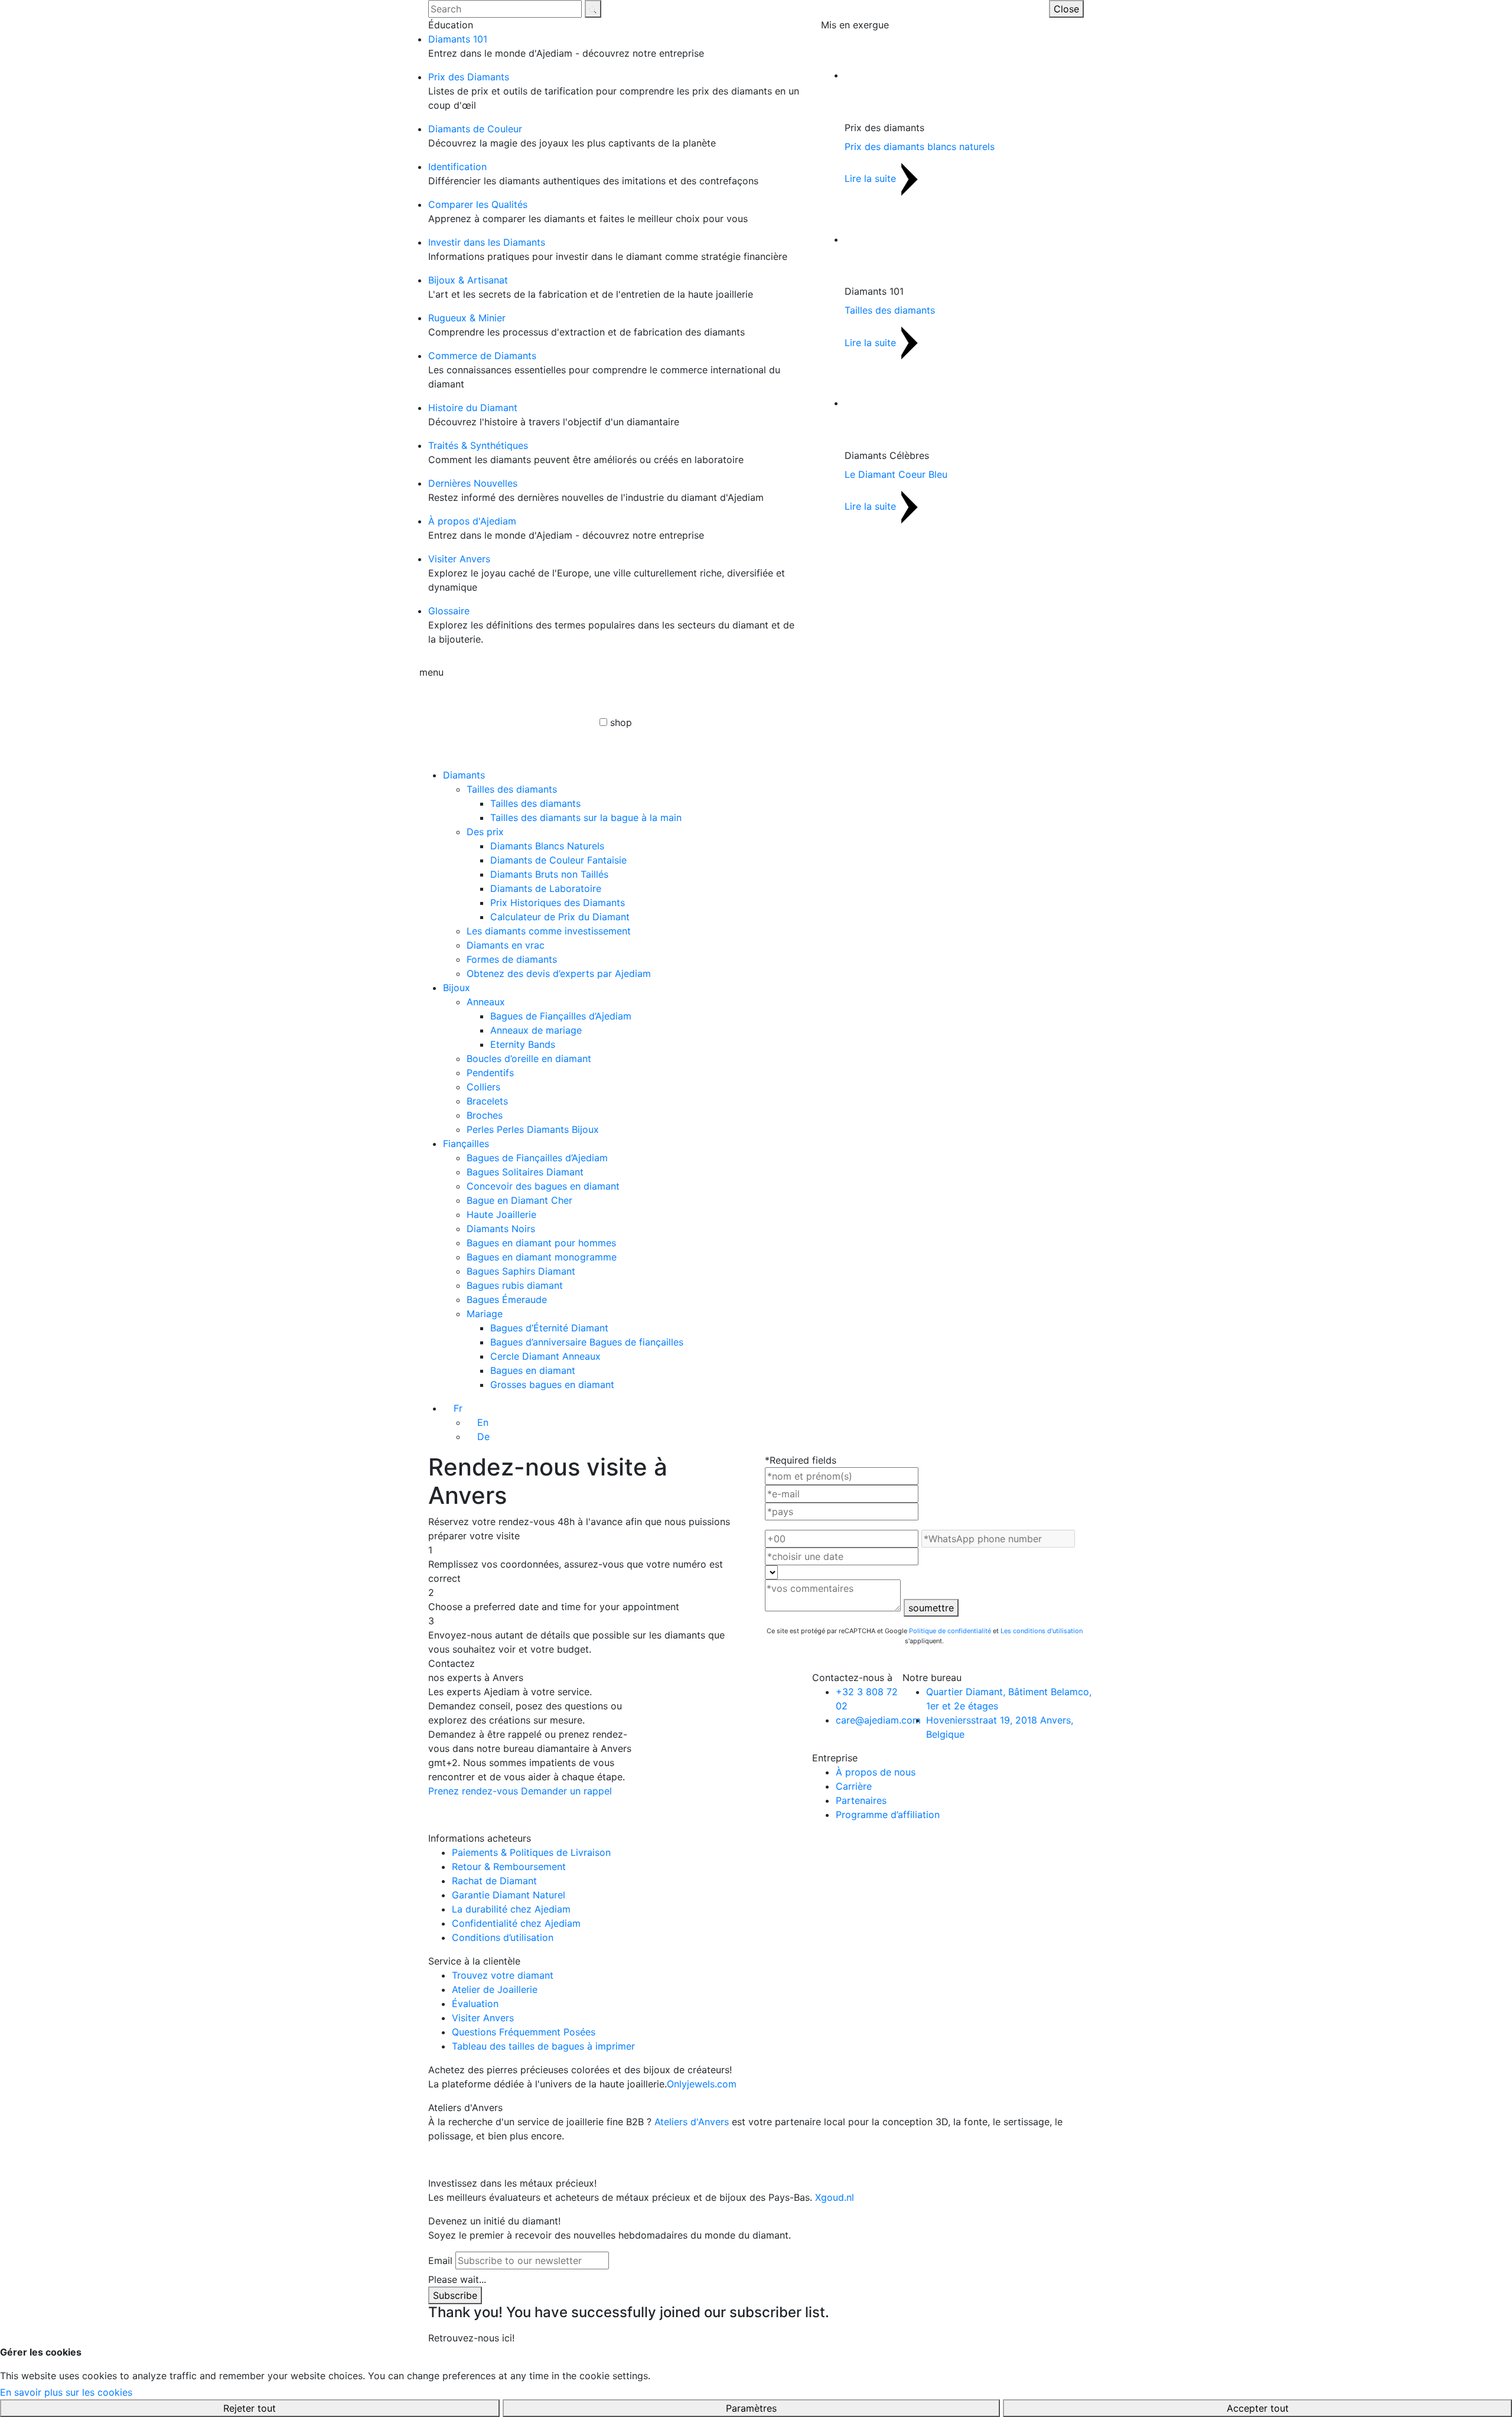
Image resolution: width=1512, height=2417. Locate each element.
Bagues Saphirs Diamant (521, 1271)
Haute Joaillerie (501, 1214)
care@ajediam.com (878, 1720)
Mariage (485, 1314)
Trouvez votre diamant (503, 1975)
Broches (485, 1115)
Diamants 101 (458, 39)
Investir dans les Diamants (487, 242)
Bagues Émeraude (507, 1299)
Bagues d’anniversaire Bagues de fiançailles (587, 1342)
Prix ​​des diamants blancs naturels (920, 146)
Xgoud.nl (835, 2197)
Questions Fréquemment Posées (524, 2032)
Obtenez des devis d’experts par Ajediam (559, 973)
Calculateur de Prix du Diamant (560, 917)
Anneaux (486, 1002)
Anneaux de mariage (536, 1030)
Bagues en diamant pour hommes (541, 1243)
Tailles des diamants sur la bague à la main (586, 817)
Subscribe (455, 2295)
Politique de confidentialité (950, 1631)
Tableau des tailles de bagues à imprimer (543, 2046)
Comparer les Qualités (478, 204)
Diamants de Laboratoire (546, 888)
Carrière (854, 1786)
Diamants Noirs (501, 1229)
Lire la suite (872, 178)
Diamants (464, 775)
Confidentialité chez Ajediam (516, 1923)
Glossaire (449, 611)
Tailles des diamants (890, 310)
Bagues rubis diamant (515, 1285)
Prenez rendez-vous (473, 1791)
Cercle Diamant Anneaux (545, 1356)
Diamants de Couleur (475, 129)
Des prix (485, 832)
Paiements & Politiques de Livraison (531, 1852)
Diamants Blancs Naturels (547, 846)
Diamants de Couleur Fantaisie (558, 860)
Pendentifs (490, 1073)
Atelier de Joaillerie (495, 1989)
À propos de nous (876, 1772)
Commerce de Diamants (482, 356)
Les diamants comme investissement (549, 931)
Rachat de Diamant (494, 1881)
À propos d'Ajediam (472, 521)
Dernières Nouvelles (473, 483)
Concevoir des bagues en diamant (543, 1186)
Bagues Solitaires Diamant (525, 1172)
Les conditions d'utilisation (1042, 1631)
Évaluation (475, 2004)
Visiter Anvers (459, 559)
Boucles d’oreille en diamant (529, 1058)
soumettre (931, 1608)
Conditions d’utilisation (503, 1937)
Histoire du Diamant (473, 408)
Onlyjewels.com (702, 2084)
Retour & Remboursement (509, 1867)
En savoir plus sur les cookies (66, 2392)
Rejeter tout (250, 2408)
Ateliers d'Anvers (692, 2122)
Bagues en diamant (533, 1370)
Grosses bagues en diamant (552, 1385)
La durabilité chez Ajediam (511, 1909)
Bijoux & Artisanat (468, 280)
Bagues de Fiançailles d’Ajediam (561, 1016)
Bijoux (457, 988)
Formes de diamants (512, 959)
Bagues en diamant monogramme (542, 1257)
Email (440, 2260)
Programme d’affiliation (888, 1815)
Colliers (483, 1087)
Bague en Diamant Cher (519, 1200)
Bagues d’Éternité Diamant (549, 1328)
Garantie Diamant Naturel (509, 1895)
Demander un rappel (566, 1791)
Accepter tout (1258, 2408)
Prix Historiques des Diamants (558, 903)
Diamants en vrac (506, 945)
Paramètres (751, 2408)
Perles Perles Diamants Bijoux (533, 1129)
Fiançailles (466, 1144)
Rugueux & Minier (467, 318)
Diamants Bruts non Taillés (549, 874)
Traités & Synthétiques (478, 445)
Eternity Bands (523, 1044)
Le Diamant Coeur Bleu (896, 474)
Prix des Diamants (469, 77)
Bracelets (487, 1101)
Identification (457, 167)
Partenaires (861, 1800)
